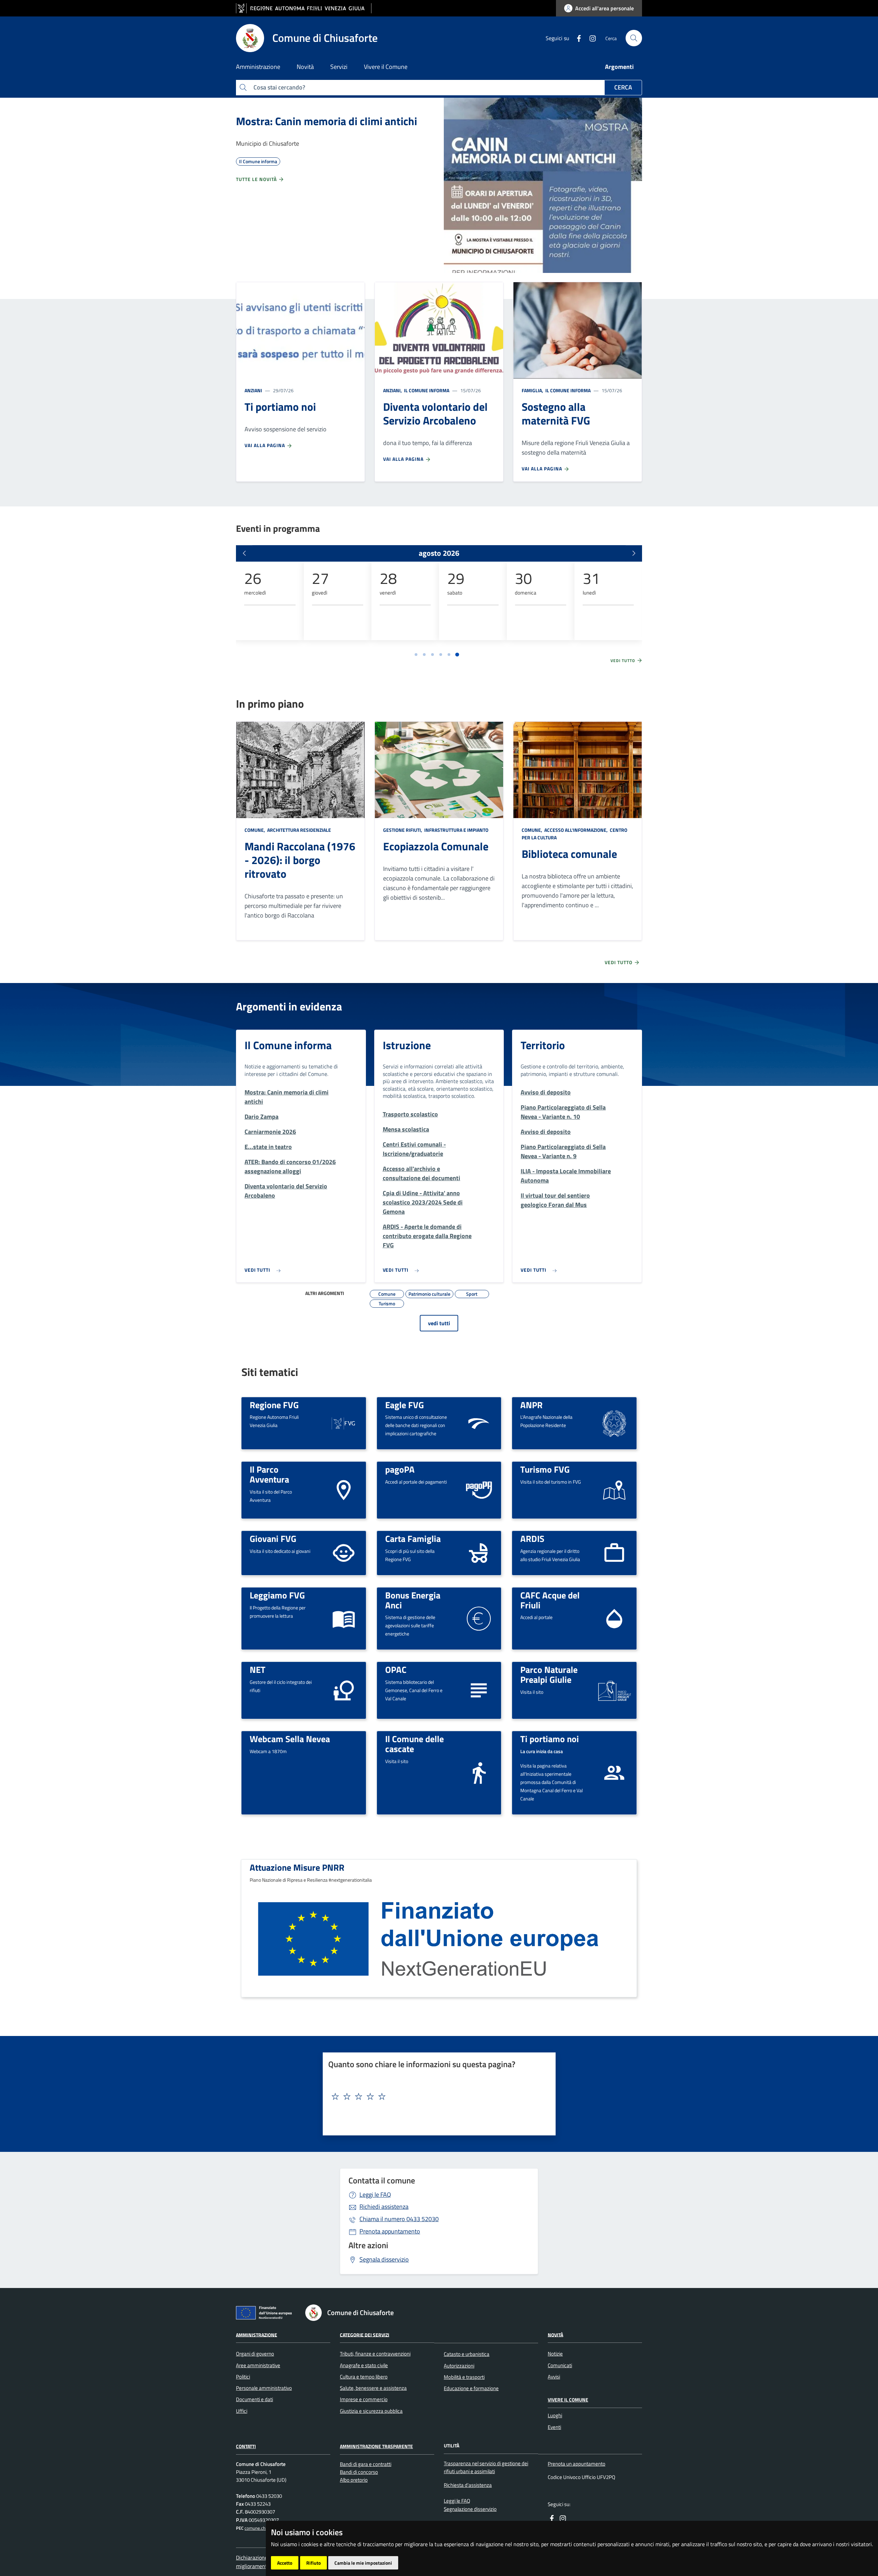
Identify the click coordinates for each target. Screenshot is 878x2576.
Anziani (253, 390)
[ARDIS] (614, 1552)
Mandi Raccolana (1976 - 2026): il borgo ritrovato (300, 860)
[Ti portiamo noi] (614, 1772)
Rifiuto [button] (313, 2563)
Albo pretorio (354, 2480)
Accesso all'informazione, (576, 830)
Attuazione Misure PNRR (297, 1867)
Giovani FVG (273, 1538)
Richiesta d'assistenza (468, 2485)
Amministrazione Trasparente (376, 2446)
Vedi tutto (624, 661)
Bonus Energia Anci (413, 1600)
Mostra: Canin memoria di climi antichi (327, 121)
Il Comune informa (426, 390)
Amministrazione (257, 2334)
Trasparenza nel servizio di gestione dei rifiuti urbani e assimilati (486, 2467)
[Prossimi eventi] (634, 553)
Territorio (543, 1045)
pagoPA (400, 1469)
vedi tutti (439, 1323)
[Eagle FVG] (479, 1422)
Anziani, (393, 390)
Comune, (255, 830)
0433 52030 (399, 2219)
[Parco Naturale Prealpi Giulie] (614, 1690)
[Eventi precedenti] (244, 553)
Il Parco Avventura (269, 1474)
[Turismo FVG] (614, 1490)
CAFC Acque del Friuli (550, 1600)
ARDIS (532, 1538)
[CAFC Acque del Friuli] (614, 1618)
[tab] (416, 655)
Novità (555, 2334)
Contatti (246, 2446)
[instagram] (590, 38)
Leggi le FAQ (375, 2195)
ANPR (531, 1405)
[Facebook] (576, 38)
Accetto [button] (285, 2563)
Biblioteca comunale (569, 854)
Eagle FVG (405, 1405)
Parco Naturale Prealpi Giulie (549, 1674)
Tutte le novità (257, 179)
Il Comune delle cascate (414, 1744)
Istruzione (407, 1045)
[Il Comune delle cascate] (479, 1772)
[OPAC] (479, 1690)
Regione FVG (274, 1405)
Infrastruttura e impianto (456, 830)
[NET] (344, 1690)
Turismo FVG (545, 1469)
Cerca (623, 87)
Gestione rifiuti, (403, 830)
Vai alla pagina (265, 445)
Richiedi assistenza (384, 2207)
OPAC (396, 1669)
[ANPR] (614, 1422)
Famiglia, (533, 390)
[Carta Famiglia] (479, 1552)
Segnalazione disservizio (470, 2509)
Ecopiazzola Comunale (436, 846)
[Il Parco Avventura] (344, 1490)
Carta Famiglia (413, 1538)
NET (258, 1669)
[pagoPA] (479, 1490)
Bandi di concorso (359, 2472)
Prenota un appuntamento (577, 2464)
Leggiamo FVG (277, 1595)
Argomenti (619, 67)
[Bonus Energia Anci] (479, 1618)
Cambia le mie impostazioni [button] (363, 2563)
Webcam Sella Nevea (290, 1739)
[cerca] (634, 38)
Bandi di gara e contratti (366, 2464)
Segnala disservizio (384, 2259)
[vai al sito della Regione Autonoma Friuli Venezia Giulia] (304, 8)
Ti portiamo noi (550, 1739)
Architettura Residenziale (299, 830)
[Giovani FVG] (344, 1552)
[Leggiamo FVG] (344, 1618)
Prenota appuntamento (390, 2231)
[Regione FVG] (344, 1422)
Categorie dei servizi (365, 2334)
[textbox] (437, 2097)
